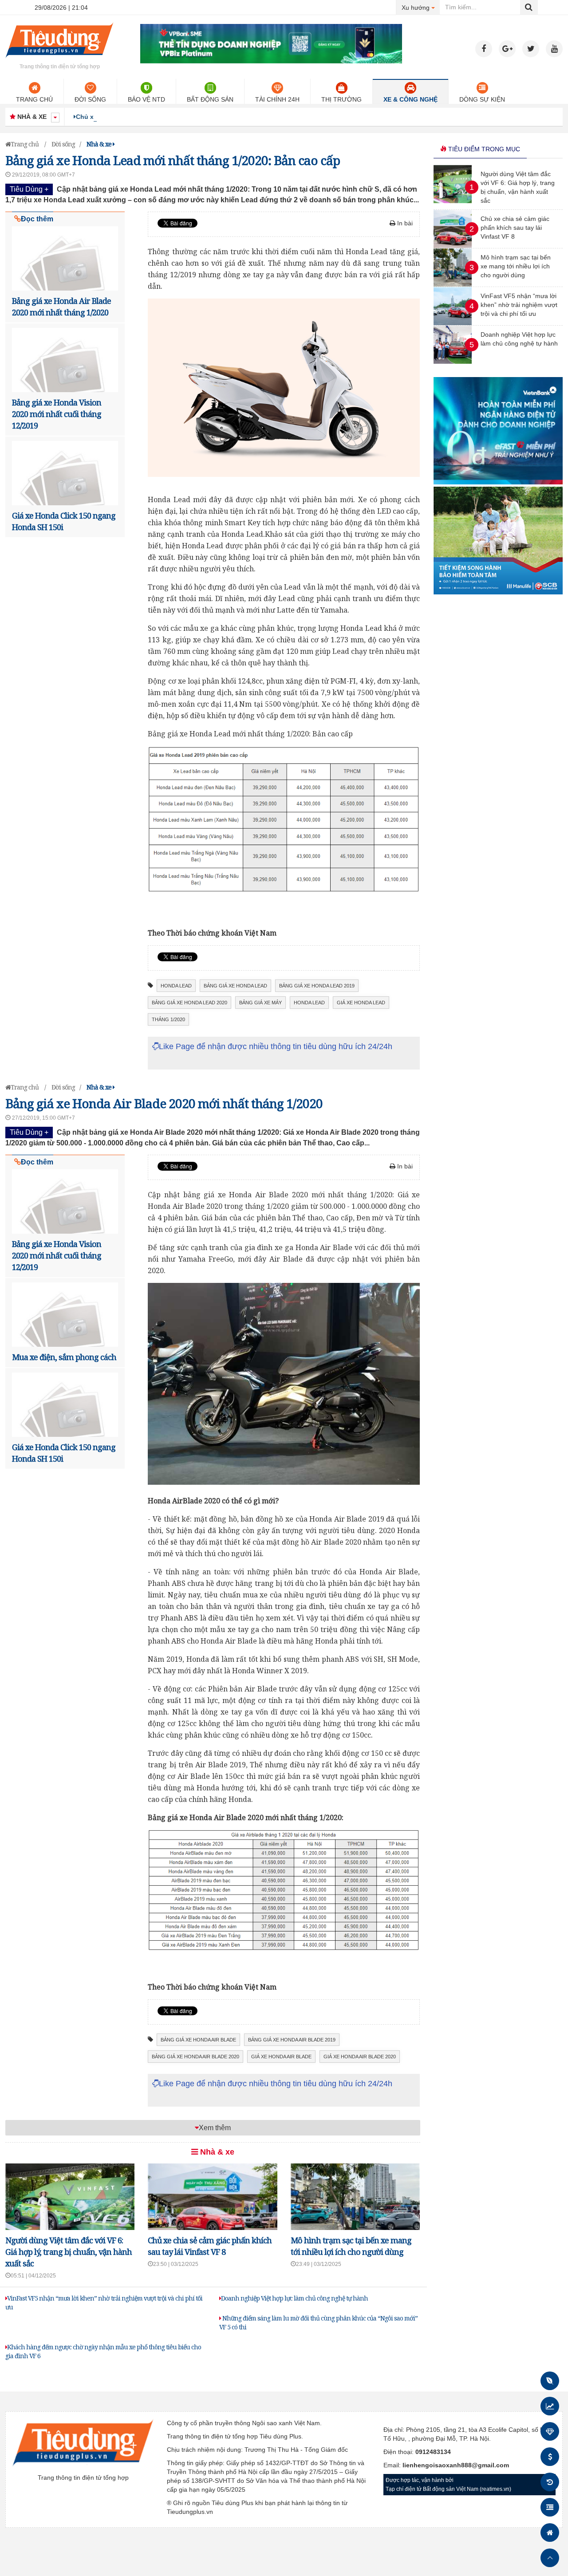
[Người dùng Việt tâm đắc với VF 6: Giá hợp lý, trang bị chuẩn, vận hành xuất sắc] (453, 201)
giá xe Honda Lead (361, 1003)
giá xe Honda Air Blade (281, 2057)
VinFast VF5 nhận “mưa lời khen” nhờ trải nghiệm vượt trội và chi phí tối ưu (519, 305)
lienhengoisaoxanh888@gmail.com (456, 2465)
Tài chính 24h (277, 99)
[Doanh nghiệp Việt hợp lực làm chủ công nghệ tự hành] (453, 362)
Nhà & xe (216, 2152)
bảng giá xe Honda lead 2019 (317, 986)
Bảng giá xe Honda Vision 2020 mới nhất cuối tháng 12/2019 (57, 414)
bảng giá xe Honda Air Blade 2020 (195, 2057)
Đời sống (90, 99)
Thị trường (341, 99)
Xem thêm (215, 2128)
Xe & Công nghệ (410, 99)
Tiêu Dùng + (29, 189)
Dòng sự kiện (482, 99)
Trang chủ (34, 99)
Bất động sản (210, 99)
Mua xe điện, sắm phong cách (64, 1357)
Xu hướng (421, 7)
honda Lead (176, 986)
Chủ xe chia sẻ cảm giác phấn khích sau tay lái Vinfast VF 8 (166, 117)
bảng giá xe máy (260, 1003)
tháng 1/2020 (168, 1019)
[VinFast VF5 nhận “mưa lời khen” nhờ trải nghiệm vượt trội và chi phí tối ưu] (453, 323)
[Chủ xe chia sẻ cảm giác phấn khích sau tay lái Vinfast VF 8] (453, 246)
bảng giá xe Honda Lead (235, 986)
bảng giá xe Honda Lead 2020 (189, 1003)
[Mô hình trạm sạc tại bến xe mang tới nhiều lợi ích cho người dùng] (453, 284)
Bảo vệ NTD (146, 99)
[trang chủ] (59, 59)
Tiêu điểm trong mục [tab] (483, 149)
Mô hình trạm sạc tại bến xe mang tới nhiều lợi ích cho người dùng (516, 266)
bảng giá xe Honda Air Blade (198, 2040)
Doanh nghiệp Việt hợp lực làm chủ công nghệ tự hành (294, 2298)
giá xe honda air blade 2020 (360, 2057)
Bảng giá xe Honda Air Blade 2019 (292, 2040)
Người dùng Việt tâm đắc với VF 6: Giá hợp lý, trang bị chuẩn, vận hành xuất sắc (69, 2252)
